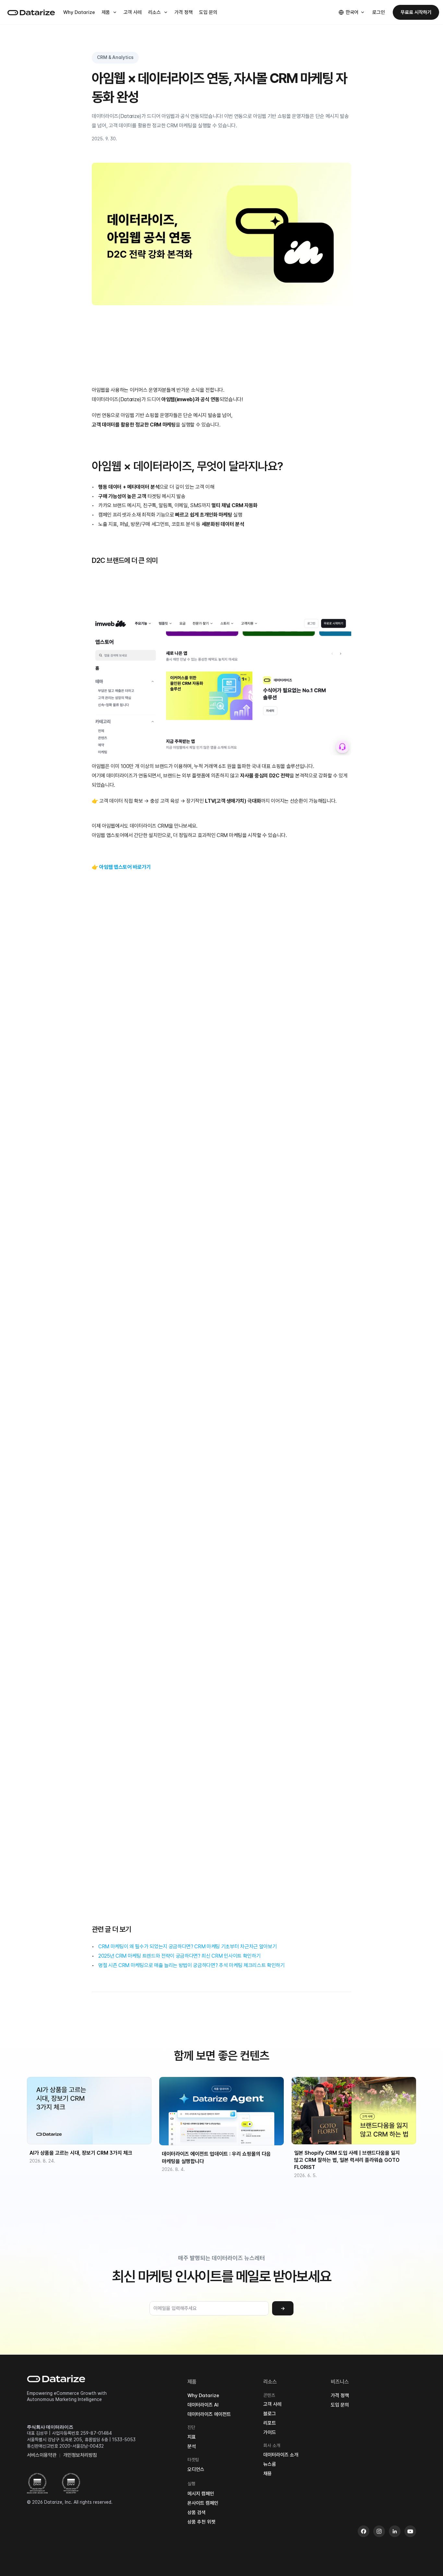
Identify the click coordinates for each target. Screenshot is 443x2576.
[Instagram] (379, 2531)
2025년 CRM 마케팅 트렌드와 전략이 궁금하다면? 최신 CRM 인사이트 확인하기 (179, 1956)
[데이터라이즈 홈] (31, 12)
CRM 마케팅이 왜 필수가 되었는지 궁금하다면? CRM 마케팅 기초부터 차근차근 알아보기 (187, 1947)
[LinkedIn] (395, 2531)
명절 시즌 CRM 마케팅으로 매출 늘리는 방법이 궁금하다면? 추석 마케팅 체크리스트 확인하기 (192, 1965)
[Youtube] (410, 2531)
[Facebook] (364, 2531)
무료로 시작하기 (416, 12)
